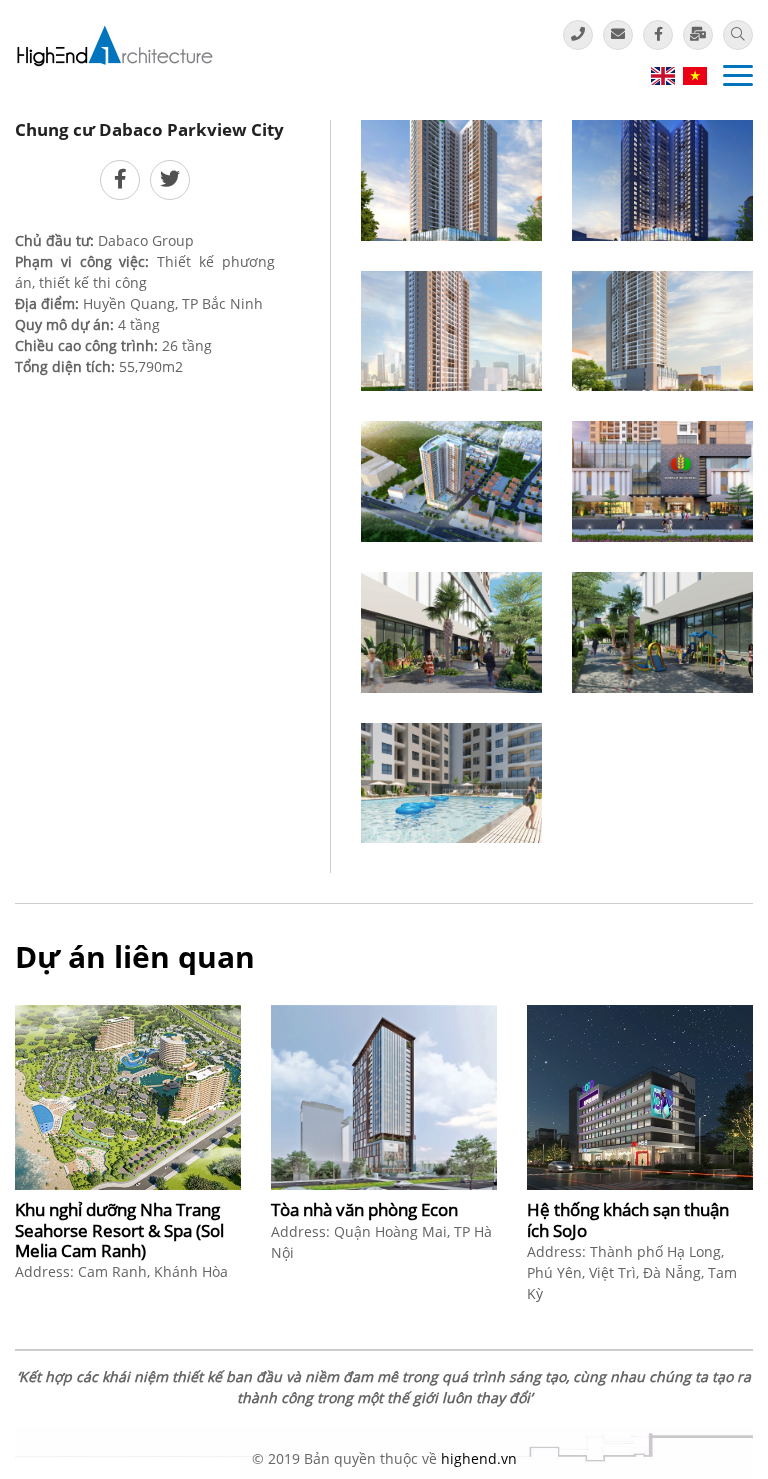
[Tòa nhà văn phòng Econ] (384, 1097)
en (662, 76)
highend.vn (479, 1458)
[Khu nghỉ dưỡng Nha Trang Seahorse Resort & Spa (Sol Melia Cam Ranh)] (128, 1097)
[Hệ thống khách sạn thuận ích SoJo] (640, 1097)
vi (694, 76)
